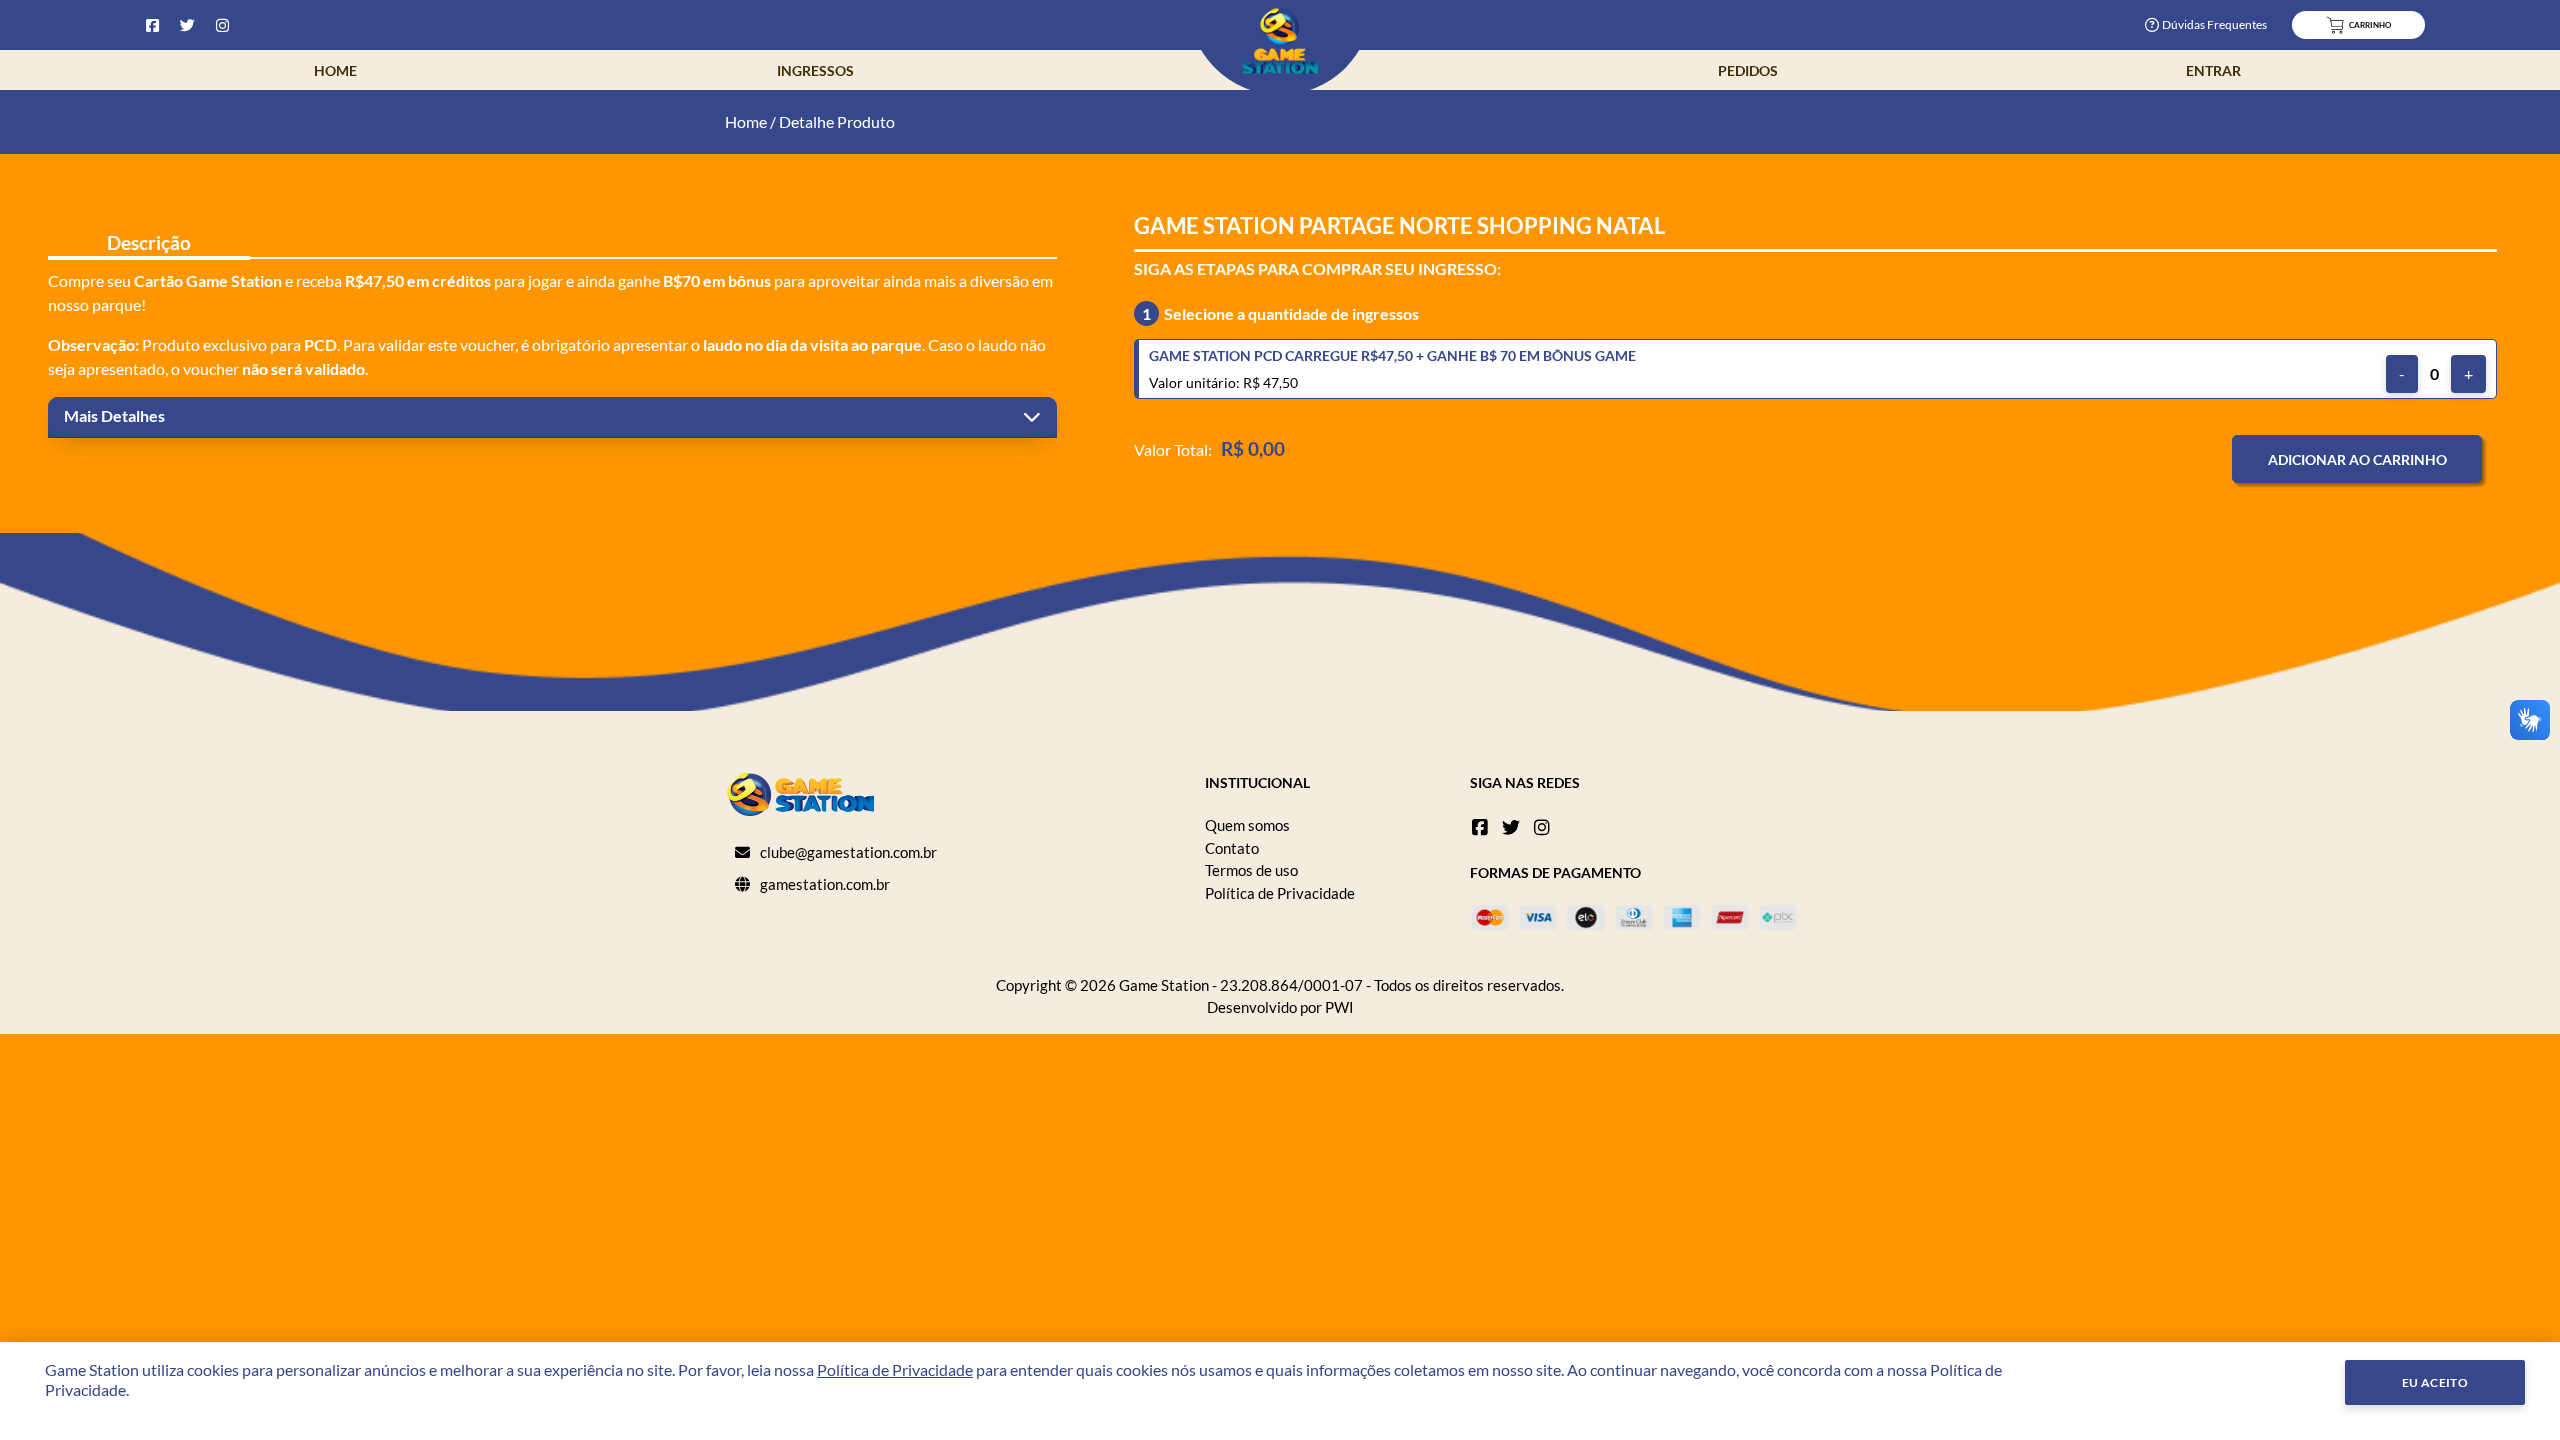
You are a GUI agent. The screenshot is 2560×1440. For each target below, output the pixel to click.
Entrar (2213, 70)
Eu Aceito (2435, 1382)
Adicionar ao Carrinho (2357, 459)
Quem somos (1247, 825)
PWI (1339, 1007)
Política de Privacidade (1280, 893)
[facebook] (1480, 827)
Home (335, 70)
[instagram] (1542, 827)
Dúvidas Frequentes (2214, 24)
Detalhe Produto (837, 121)
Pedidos (1748, 70)
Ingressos (815, 70)
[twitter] (1511, 827)
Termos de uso (1251, 870)
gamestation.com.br (825, 884)
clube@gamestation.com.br (848, 852)
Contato (1232, 848)
